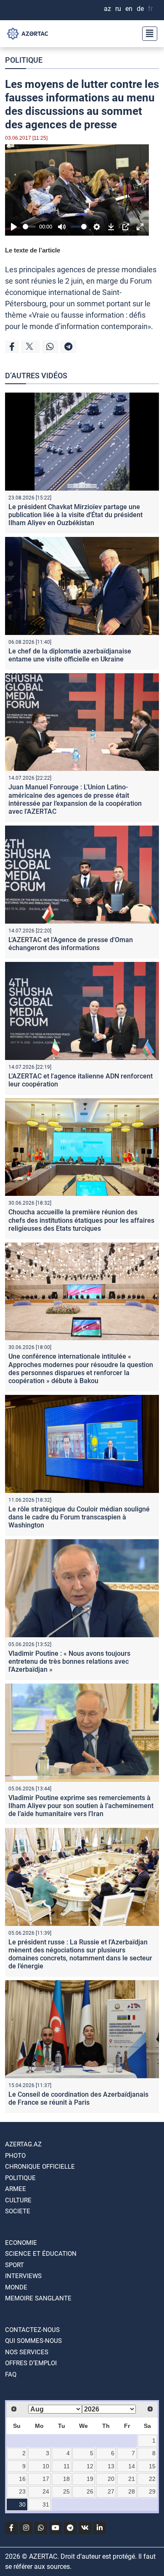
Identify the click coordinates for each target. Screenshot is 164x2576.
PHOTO (15, 2156)
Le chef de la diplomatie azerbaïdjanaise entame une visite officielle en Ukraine (70, 655)
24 (46, 2491)
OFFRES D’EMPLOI (31, 2363)
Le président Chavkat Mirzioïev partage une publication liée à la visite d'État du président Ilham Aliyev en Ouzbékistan (75, 515)
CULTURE (18, 2200)
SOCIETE (18, 2211)
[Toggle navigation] (147, 34)
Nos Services (27, 2352)
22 (152, 2479)
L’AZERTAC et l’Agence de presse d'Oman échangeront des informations (71, 944)
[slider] (29, 227)
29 (152, 2491)
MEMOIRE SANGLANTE (38, 2298)
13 (111, 2466)
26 (90, 2491)
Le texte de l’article (33, 250)
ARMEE (16, 2189)
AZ (107, 9)
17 (46, 2479)
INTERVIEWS (23, 2276)
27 (111, 2491)
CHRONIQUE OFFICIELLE (40, 2167)
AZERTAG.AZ (23, 2144)
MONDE (16, 2287)
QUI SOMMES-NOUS (33, 2341)
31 (46, 2504)
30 (22, 2504)
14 (132, 2466)
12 (90, 2466)
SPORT (15, 2265)
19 (90, 2479)
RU (118, 9)
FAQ (11, 2374)
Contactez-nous (32, 2330)
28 (132, 2491)
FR (150, 9)
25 (66, 2491)
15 (152, 2466)
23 (22, 2491)
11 (67, 2466)
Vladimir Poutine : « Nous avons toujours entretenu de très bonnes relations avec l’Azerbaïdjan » (69, 1661)
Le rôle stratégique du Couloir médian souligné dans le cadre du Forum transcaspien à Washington (79, 1517)
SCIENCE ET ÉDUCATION (41, 2254)
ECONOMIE (21, 2243)
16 (22, 2479)
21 (132, 2479)
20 (111, 2479)
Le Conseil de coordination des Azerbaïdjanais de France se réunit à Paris (78, 2098)
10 (46, 2466)
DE (140, 9)
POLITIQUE (24, 60)
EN (129, 9)
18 (66, 2479)
